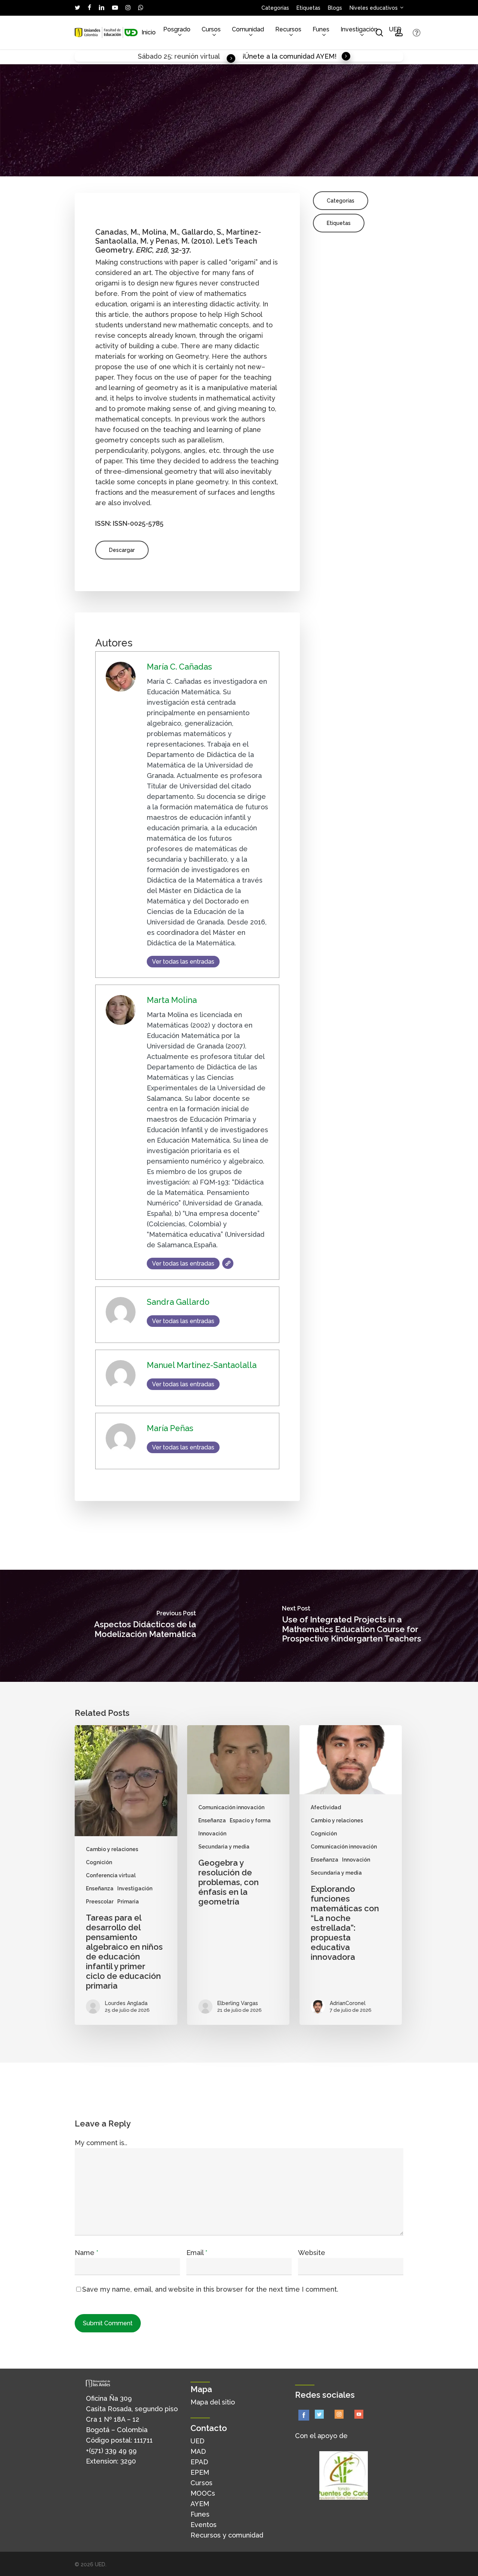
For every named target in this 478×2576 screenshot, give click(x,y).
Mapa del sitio (213, 2402)
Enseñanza (100, 1888)
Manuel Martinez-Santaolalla (259, 166)
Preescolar (100, 1902)
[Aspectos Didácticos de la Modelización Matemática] (119, 1626)
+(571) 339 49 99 (111, 2451)
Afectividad (326, 1807)
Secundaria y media (224, 1847)
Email (197, 2253)
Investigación (135, 1888)
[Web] (228, 1263)
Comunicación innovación (231, 1807)
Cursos (201, 2483)
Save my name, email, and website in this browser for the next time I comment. (210, 2289)
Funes (200, 2514)
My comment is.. (101, 2143)
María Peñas (319, 166)
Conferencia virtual (111, 1875)
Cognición (99, 1862)
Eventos (204, 2525)
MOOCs (203, 2493)
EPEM (200, 2472)
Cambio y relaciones (112, 1849)
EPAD (199, 2462)
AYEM (200, 2504)
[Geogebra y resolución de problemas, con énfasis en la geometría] (238, 1875)
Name (86, 2253)
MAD (198, 2451)
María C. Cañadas (107, 166)
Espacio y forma (250, 1820)
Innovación (212, 1834)
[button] (122, 550)
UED (197, 2441)
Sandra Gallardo (194, 166)
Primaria (128, 1902)
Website (312, 2253)
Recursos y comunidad (227, 2535)
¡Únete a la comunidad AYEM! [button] (289, 56)
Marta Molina (152, 166)
